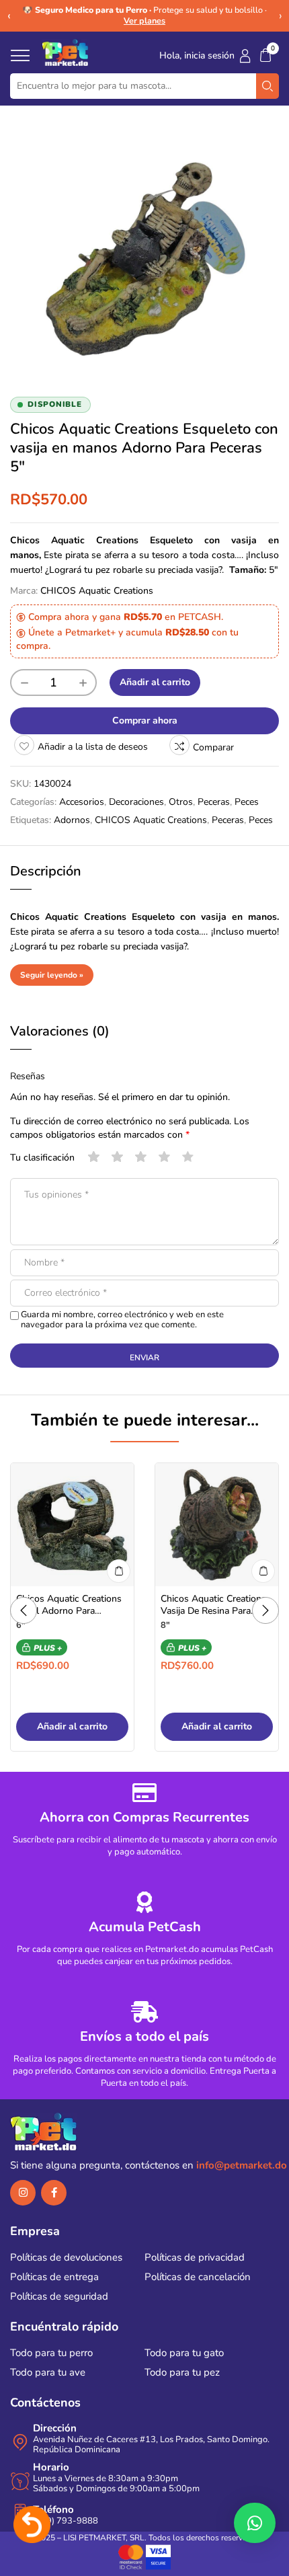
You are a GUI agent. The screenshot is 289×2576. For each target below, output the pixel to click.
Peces (247, 802)
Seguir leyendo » (52, 975)
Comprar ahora (145, 720)
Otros (181, 802)
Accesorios (82, 802)
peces (261, 820)
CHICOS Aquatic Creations (97, 591)
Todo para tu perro (51, 2353)
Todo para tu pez (182, 2372)
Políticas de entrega (54, 2277)
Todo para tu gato (184, 2353)
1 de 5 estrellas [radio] (94, 1157)
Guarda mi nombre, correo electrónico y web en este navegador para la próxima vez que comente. (122, 1320)
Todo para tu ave (48, 2372)
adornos (72, 820)
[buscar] (267, 86)
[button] (265, 55)
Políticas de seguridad (59, 2296)
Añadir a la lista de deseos (93, 747)
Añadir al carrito (155, 682)
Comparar (213, 747)
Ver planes (144, 21)
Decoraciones (136, 802)
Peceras (214, 802)
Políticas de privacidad (195, 2257)
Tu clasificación (42, 1158)
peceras (228, 820)
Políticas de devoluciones (66, 2257)
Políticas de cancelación (198, 2277)
